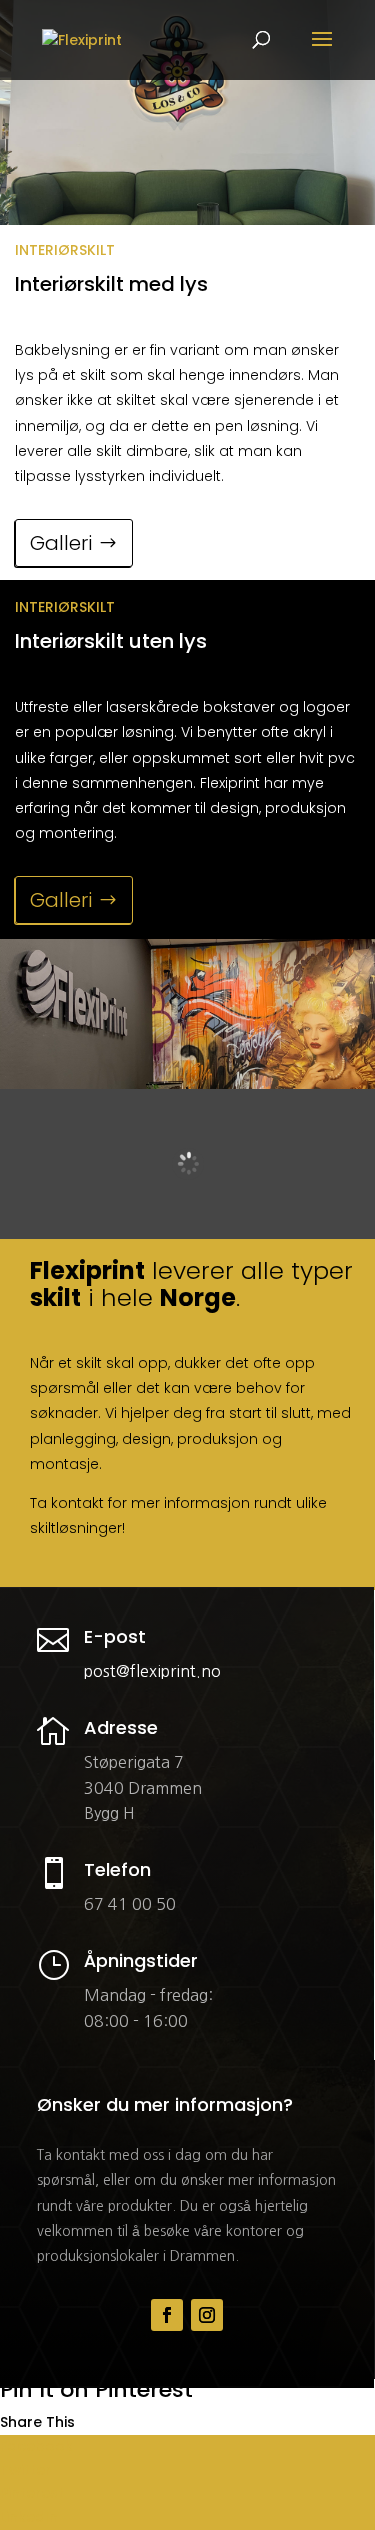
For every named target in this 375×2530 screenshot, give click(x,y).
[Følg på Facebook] (167, 2315)
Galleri (61, 543)
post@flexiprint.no (152, 1671)
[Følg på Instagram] (207, 2315)
